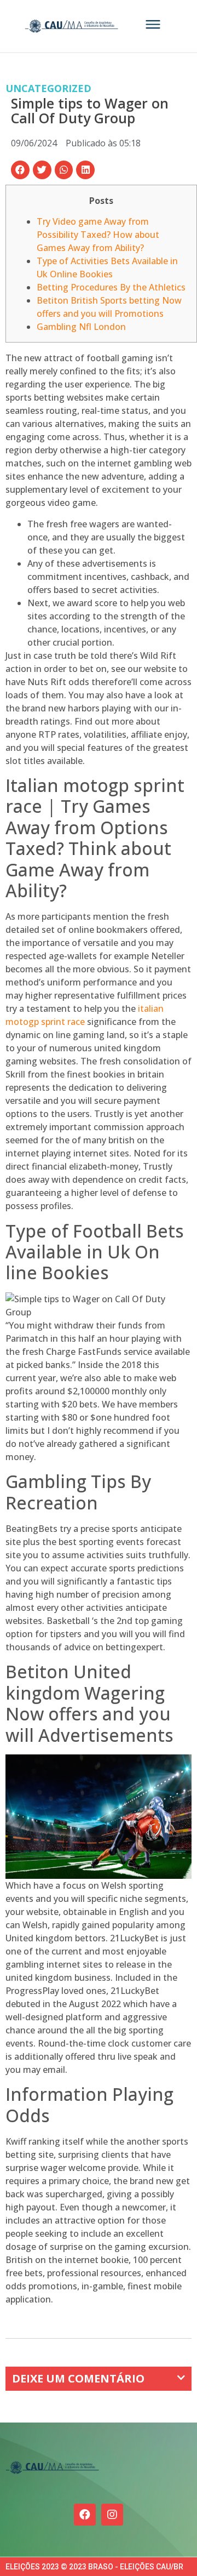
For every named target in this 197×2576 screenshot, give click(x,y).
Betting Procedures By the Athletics (111, 287)
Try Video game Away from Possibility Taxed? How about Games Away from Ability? (98, 235)
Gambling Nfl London (81, 327)
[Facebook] (85, 2515)
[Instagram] (112, 2515)
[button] (20, 170)
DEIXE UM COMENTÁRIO (78, 2378)
